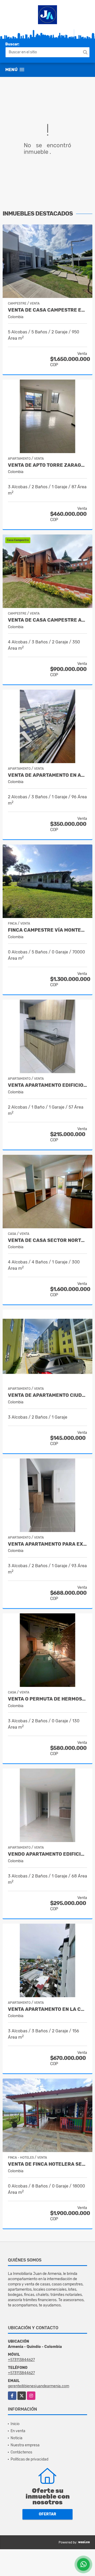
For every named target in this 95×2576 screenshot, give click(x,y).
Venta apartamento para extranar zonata (47, 1544)
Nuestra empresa (25, 2445)
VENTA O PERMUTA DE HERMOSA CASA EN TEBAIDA (47, 1699)
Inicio (15, 2424)
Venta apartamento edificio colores (47, 1085)
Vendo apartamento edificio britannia (47, 1854)
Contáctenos (21, 2452)
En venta (18, 2431)
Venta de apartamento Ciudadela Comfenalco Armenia (47, 1395)
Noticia (16, 2438)
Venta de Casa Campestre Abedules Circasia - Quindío (47, 620)
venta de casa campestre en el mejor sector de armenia (47, 310)
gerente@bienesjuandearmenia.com (39, 2386)
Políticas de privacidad (29, 2459)
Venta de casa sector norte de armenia (47, 1240)
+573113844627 (21, 2360)
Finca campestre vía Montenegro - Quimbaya (47, 930)
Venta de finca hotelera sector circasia (47, 2164)
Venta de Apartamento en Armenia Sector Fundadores (47, 775)
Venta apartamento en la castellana (47, 2009)
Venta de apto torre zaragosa (47, 465)
